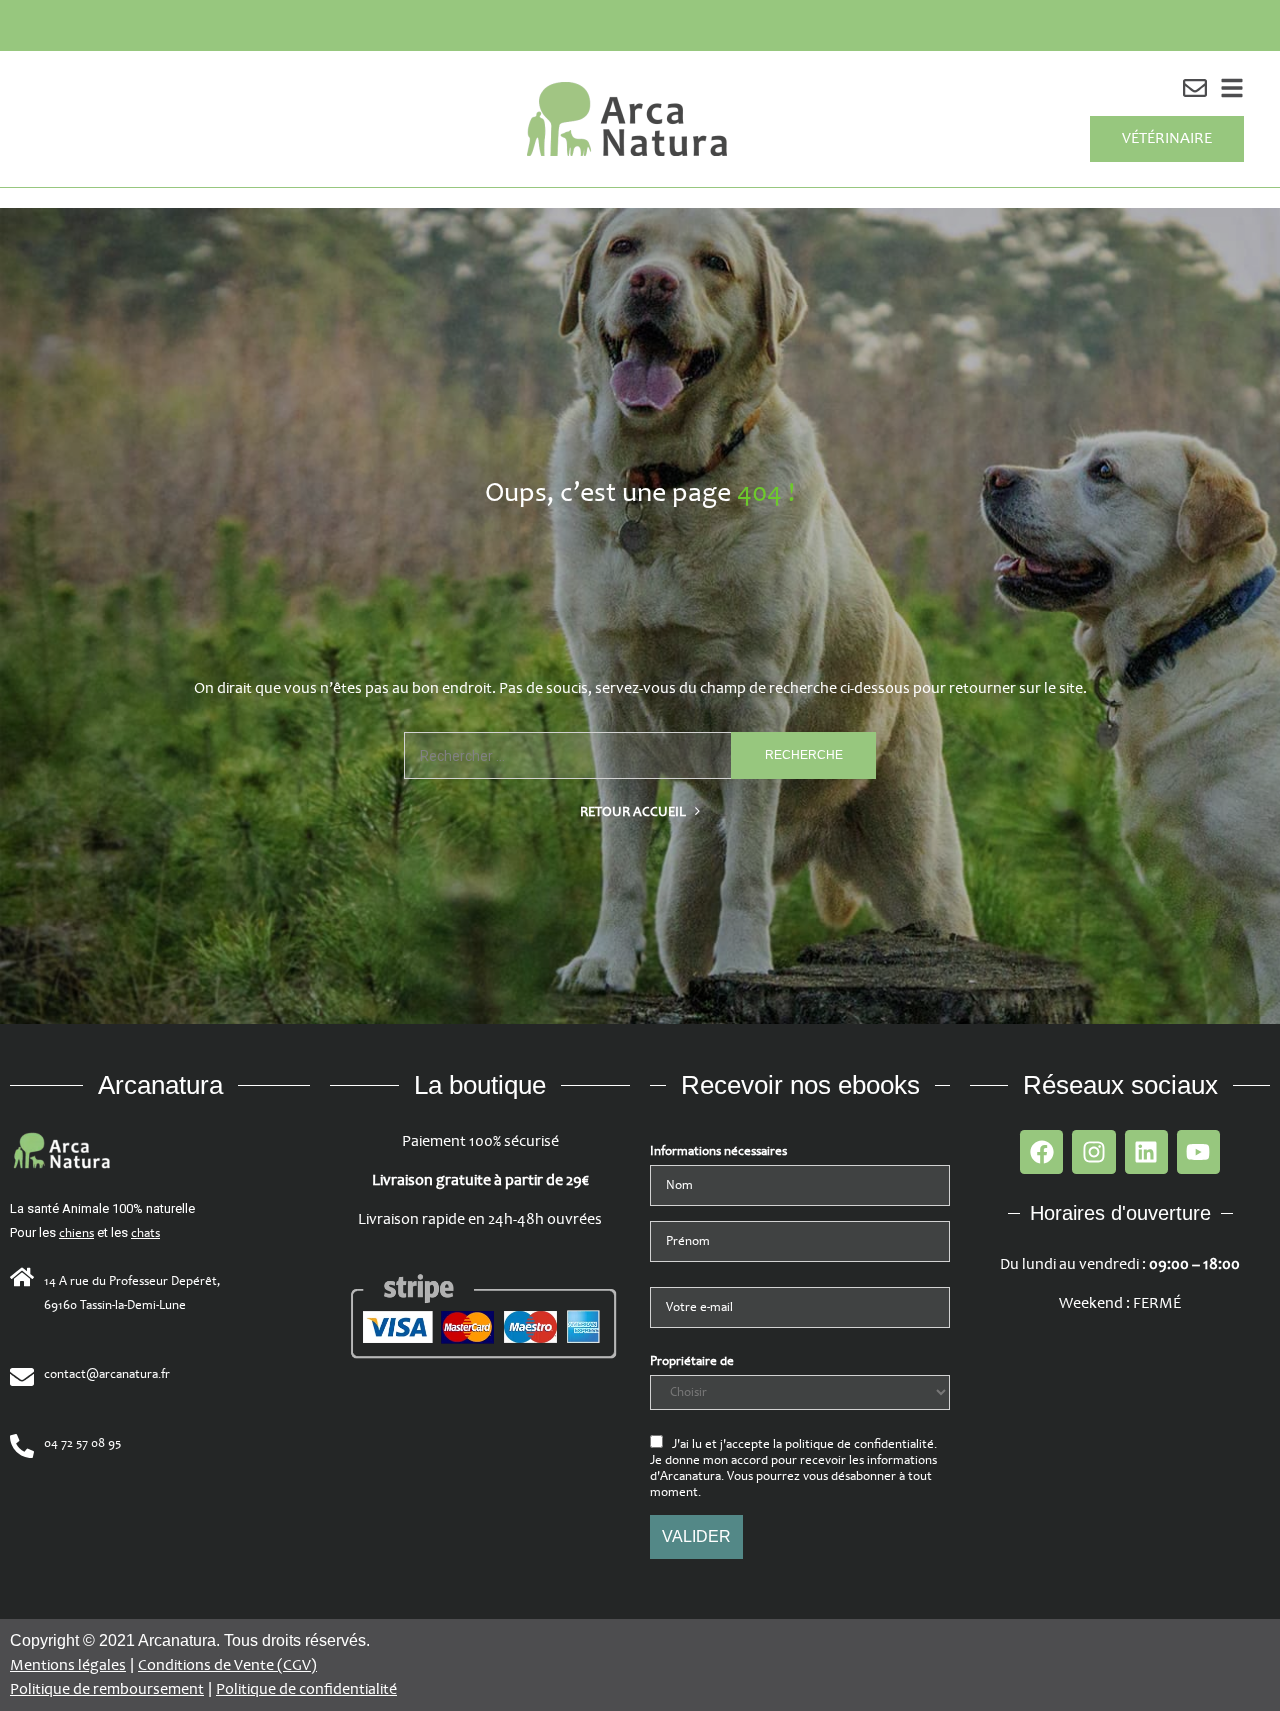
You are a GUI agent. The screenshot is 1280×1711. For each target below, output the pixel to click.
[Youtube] (1198, 1151)
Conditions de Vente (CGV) (227, 1665)
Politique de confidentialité (306, 1689)
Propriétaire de (692, 1361)
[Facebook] (1041, 1151)
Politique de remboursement (107, 1689)
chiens (76, 1233)
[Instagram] (1093, 1151)
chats (145, 1233)
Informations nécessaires (718, 1151)
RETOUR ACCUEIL (634, 811)
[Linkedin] (1146, 1151)
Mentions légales (68, 1665)
